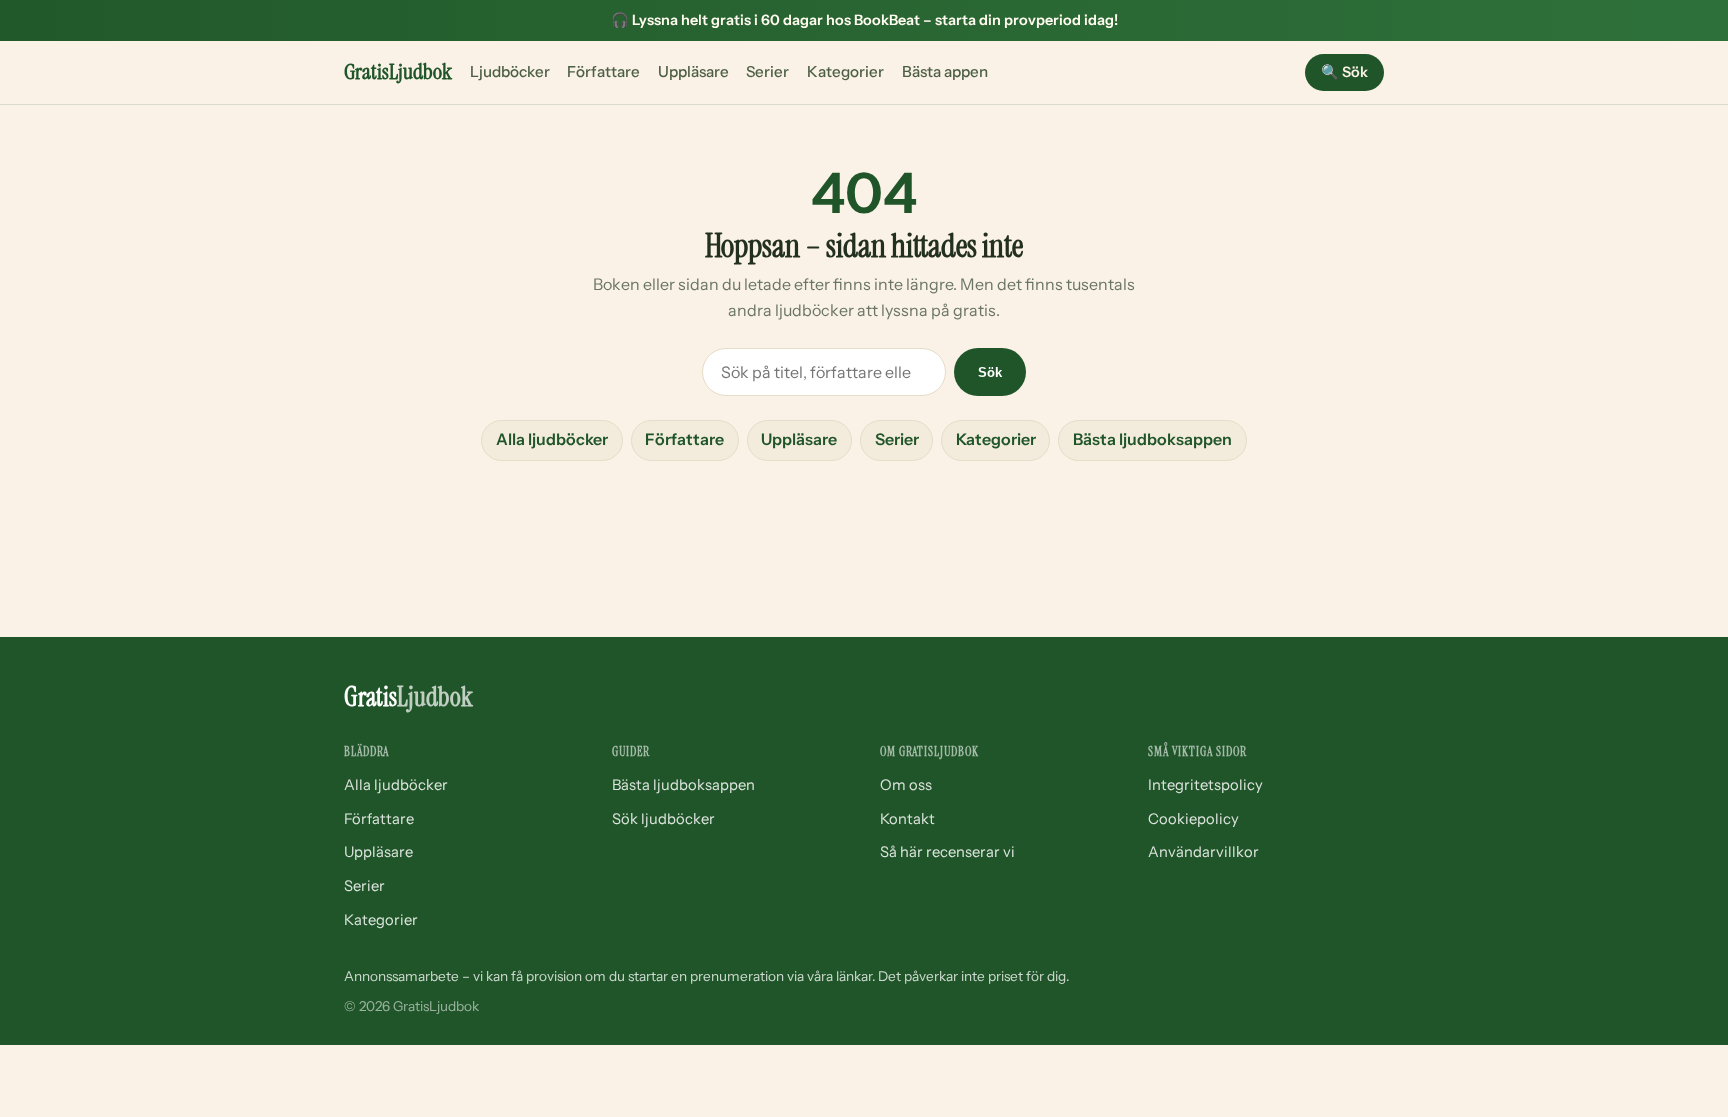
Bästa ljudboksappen (1152, 439)
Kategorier (845, 71)
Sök (1344, 72)
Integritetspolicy (1205, 785)
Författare (603, 71)
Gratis (398, 72)
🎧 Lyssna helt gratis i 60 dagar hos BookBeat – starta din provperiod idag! (864, 20)
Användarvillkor (1203, 852)
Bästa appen (945, 71)
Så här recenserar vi (947, 852)
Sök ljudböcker (663, 819)
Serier (767, 71)
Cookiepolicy (1193, 819)
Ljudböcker (510, 71)
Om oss (906, 785)
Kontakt (907, 819)
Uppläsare (693, 71)
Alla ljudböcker (552, 439)
